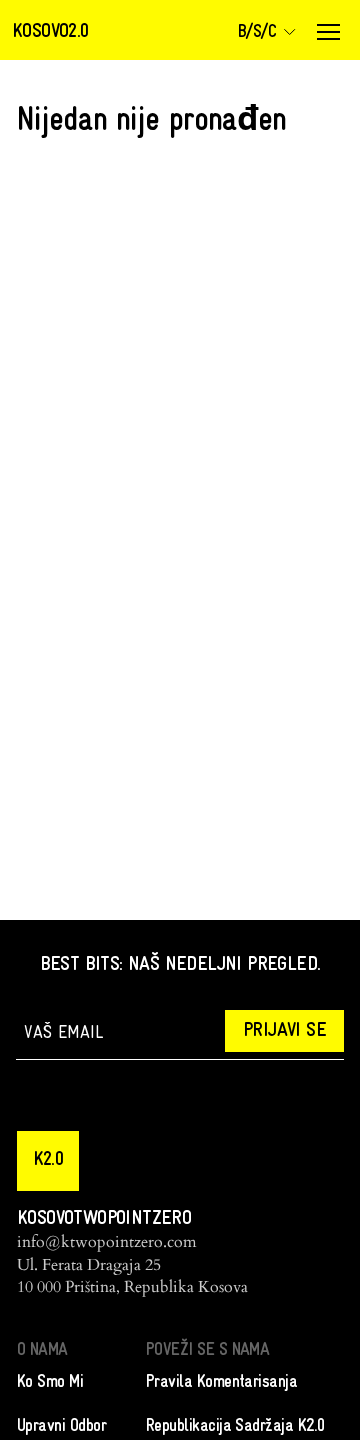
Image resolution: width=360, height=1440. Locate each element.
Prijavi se (284, 1031)
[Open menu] (328, 32)
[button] (48, 1161)
